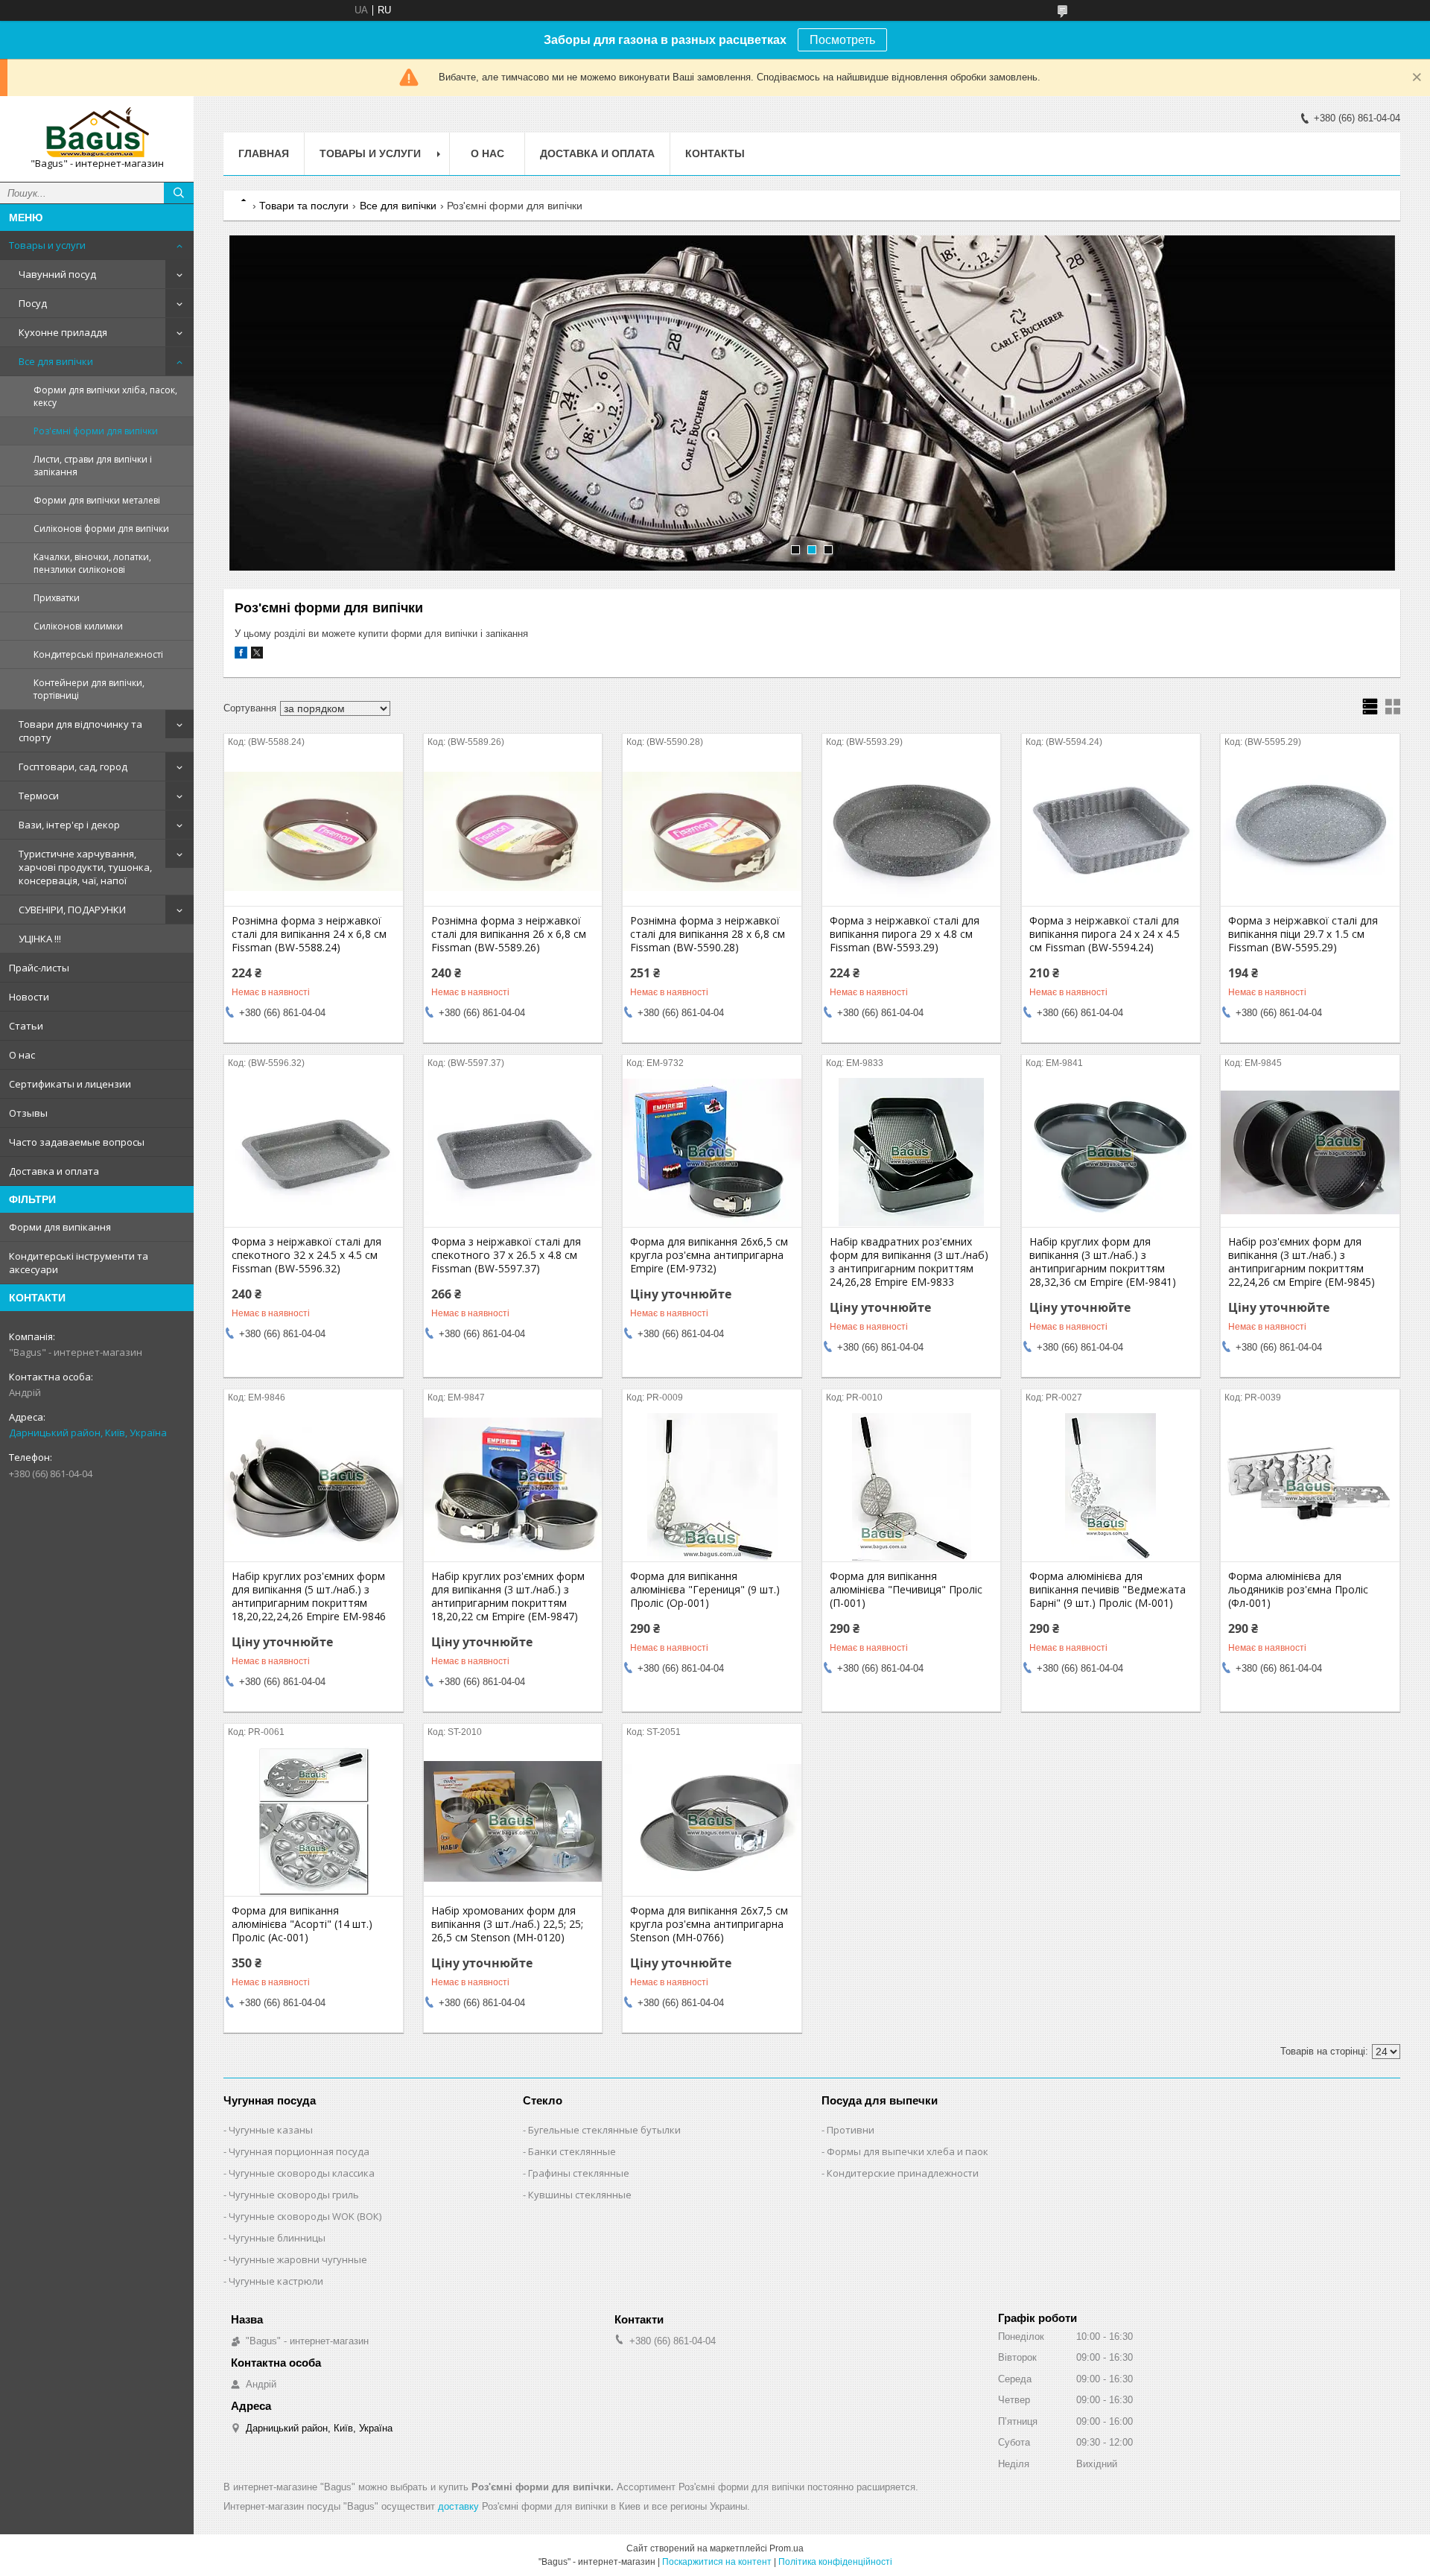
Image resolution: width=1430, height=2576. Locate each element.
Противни (851, 2130)
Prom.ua (786, 2548)
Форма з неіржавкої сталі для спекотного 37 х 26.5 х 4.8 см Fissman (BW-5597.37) (506, 1255)
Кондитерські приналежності (98, 654)
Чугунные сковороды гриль (294, 2195)
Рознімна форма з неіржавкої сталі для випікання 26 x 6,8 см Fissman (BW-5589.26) (509, 934)
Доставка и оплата (54, 1171)
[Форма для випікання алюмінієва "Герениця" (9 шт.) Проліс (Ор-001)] (712, 1487)
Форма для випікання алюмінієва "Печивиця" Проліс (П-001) (906, 1590)
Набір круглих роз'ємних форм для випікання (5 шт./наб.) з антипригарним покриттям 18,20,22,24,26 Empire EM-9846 (309, 1596)
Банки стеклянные (572, 2151)
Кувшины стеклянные (580, 2195)
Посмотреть (842, 40)
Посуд (33, 303)
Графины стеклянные (579, 2173)
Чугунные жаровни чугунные (298, 2259)
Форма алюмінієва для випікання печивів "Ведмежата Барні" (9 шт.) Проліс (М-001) (1108, 1590)
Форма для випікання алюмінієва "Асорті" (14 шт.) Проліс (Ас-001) (302, 1924)
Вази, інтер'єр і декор (69, 825)
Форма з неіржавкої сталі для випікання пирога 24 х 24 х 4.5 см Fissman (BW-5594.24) (1105, 934)
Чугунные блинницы (277, 2238)
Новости (29, 997)
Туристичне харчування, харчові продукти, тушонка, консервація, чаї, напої (85, 867)
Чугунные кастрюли (276, 2281)
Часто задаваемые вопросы (77, 1142)
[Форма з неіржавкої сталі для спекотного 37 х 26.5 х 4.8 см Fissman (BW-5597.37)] (513, 1152)
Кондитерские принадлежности (903, 2173)
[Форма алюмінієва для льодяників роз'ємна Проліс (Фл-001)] (1310, 1487)
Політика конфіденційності (835, 2562)
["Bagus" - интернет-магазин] (97, 132)
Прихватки (57, 598)
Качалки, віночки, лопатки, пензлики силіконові (92, 563)
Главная (264, 153)
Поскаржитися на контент (717, 2562)
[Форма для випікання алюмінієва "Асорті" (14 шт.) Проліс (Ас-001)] (313, 1821)
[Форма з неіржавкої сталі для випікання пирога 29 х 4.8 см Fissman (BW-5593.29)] (911, 831)
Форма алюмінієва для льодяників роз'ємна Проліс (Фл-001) (1298, 1590)
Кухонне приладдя (63, 332)
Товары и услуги (47, 245)
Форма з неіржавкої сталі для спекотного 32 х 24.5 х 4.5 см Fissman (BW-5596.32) (306, 1255)
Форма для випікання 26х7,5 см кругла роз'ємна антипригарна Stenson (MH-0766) (709, 1924)
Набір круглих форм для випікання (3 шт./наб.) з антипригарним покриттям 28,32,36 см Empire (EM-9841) (1103, 1262)
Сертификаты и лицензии (70, 1084)
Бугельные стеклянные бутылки (604, 2130)
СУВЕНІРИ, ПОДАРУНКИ (72, 910)
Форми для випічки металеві (97, 500)
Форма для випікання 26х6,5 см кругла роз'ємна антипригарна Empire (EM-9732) (709, 1255)
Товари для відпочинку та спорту (80, 731)
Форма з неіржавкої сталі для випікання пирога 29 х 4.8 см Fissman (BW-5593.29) (905, 934)
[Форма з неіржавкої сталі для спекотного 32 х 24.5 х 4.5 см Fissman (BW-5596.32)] (313, 1152)
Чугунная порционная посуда (299, 2151)
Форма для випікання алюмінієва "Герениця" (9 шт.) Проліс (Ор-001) (705, 1590)
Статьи (26, 1026)
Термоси (39, 796)
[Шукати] (179, 193)
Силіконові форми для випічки (101, 529)
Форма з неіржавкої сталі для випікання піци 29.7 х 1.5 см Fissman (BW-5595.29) (1303, 934)
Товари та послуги (304, 206)
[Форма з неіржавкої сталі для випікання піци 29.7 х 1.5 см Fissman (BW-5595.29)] (1310, 831)
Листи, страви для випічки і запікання (93, 466)
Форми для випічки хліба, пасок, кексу (105, 396)
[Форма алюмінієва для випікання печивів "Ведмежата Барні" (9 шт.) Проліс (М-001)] (1111, 1487)
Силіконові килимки (78, 626)
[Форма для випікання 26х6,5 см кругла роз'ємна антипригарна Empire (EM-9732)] (712, 1152)
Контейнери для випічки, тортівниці (89, 689)
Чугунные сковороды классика (302, 2173)
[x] (257, 655)
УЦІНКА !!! (40, 939)
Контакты (715, 153)
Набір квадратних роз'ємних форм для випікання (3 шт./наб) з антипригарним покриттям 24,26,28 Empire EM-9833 (909, 1262)
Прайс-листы (39, 968)
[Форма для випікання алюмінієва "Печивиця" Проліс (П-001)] (911, 1487)
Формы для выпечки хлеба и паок (908, 2151)
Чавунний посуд (57, 274)
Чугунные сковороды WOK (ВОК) (305, 2216)
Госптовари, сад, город (73, 767)
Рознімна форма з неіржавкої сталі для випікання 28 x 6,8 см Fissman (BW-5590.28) (708, 934)
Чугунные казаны (271, 2130)
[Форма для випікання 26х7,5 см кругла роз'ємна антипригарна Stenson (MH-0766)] (712, 1821)
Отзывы (28, 1113)
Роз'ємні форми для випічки (96, 431)
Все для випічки (56, 361)
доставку (458, 2506)
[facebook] (241, 655)
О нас (22, 1055)
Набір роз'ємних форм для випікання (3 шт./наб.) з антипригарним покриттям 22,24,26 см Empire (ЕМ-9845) (1302, 1262)
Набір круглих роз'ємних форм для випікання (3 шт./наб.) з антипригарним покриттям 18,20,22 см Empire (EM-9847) (508, 1596)
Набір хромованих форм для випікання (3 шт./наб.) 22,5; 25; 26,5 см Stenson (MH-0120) (507, 1924)
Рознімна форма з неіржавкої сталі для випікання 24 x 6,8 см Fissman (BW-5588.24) (309, 934)
